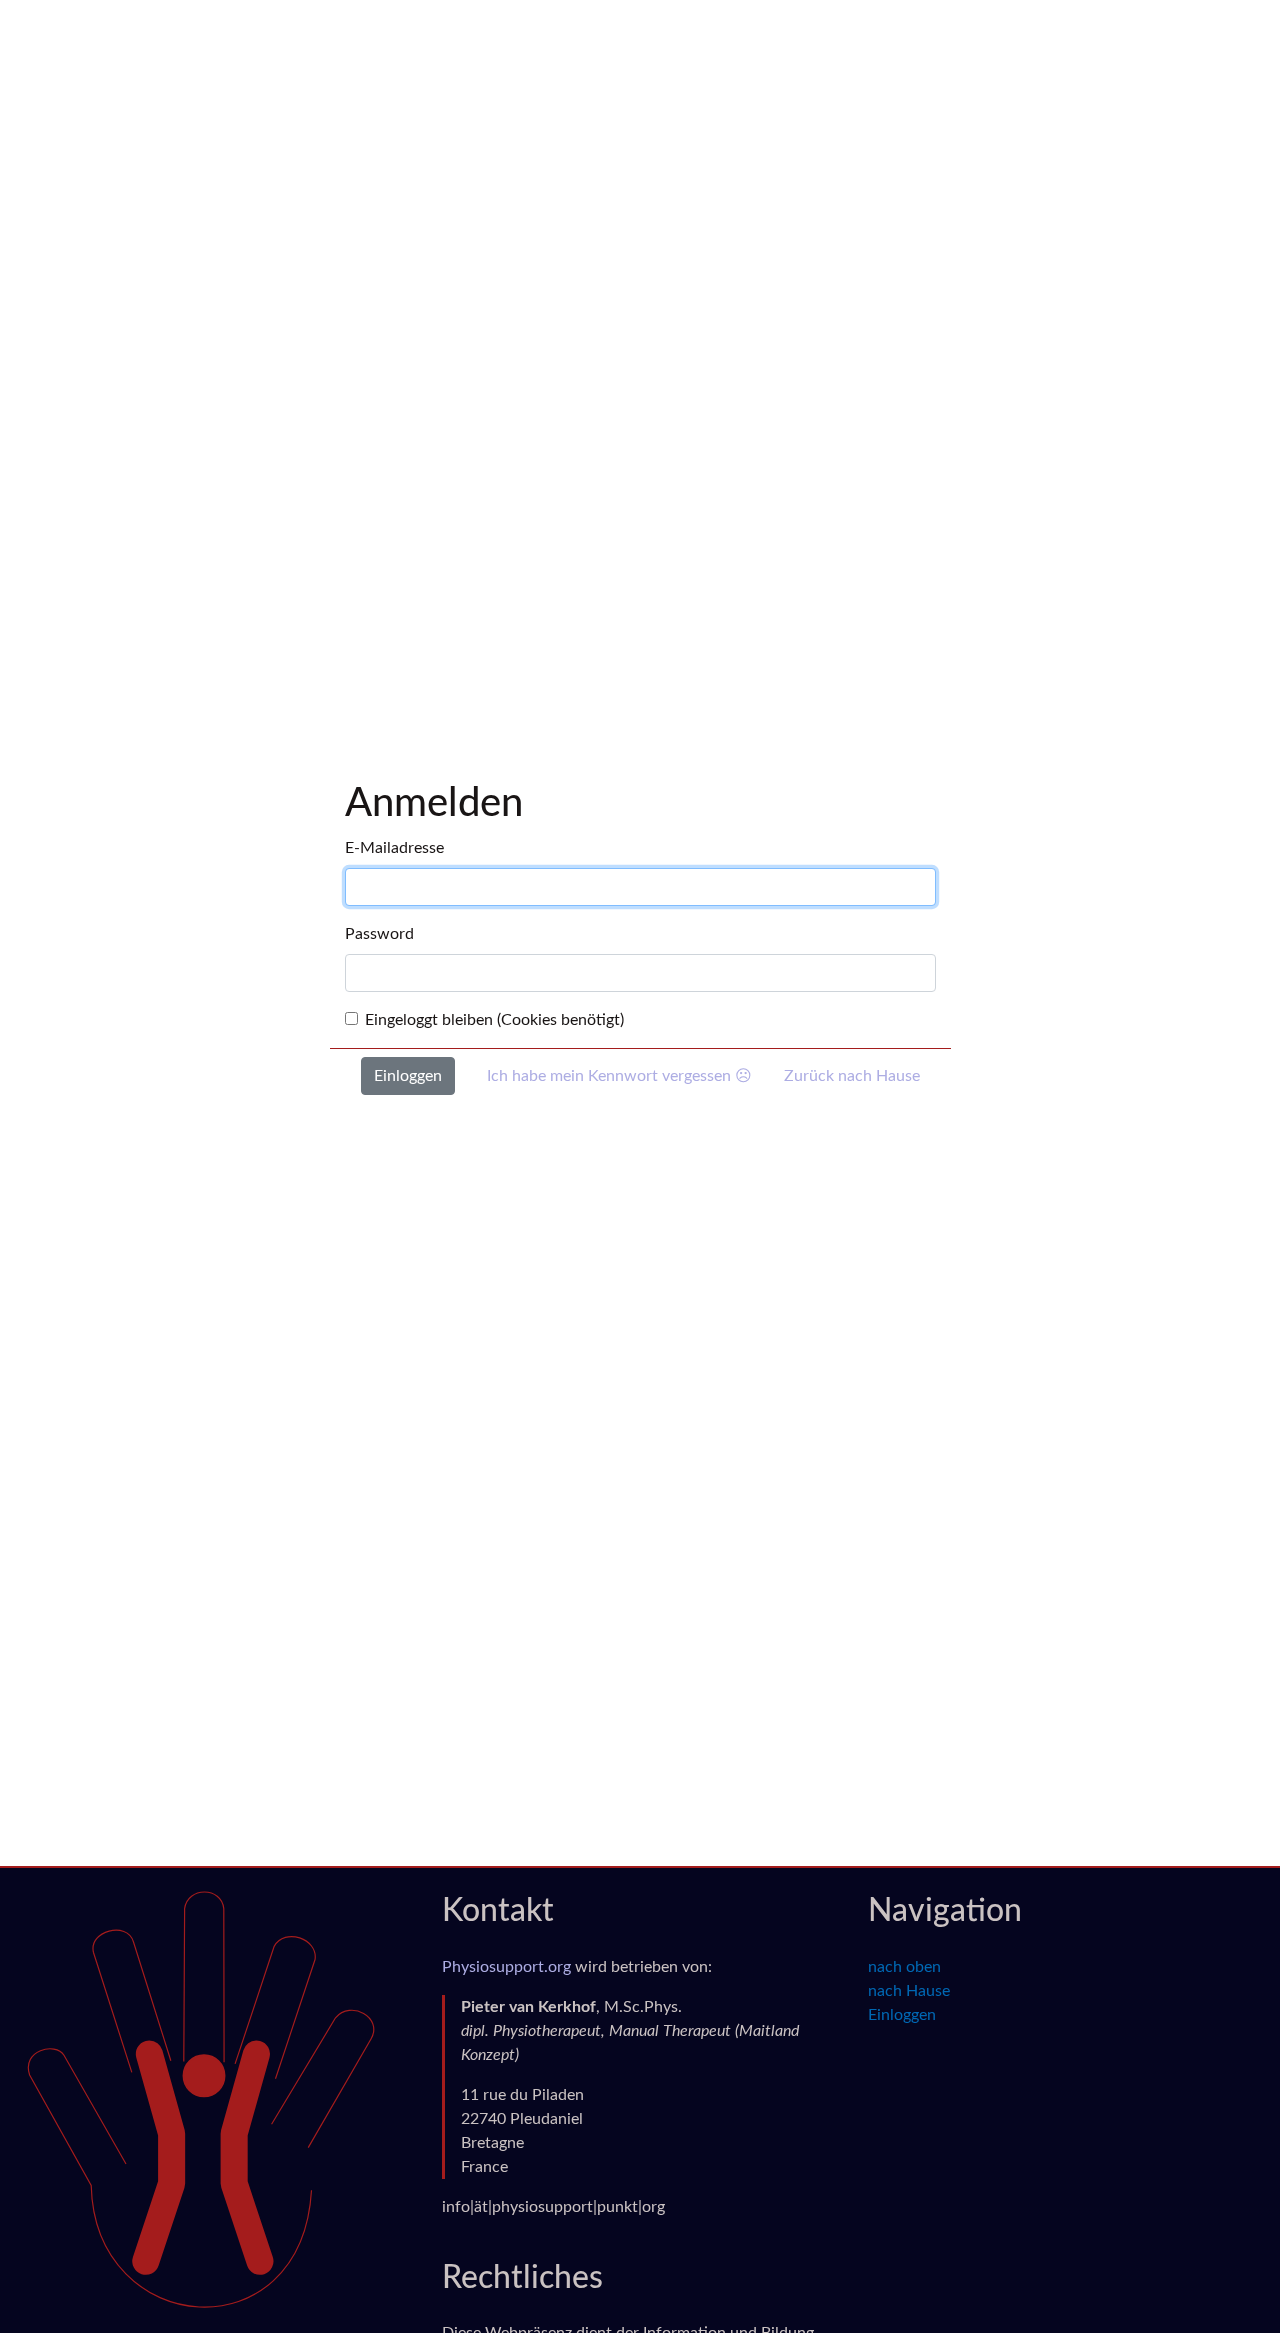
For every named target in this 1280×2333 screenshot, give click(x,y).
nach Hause (909, 1991)
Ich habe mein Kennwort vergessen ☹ (619, 1076)
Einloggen (902, 2015)
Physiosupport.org (506, 1967)
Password (379, 934)
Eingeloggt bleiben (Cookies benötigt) (494, 1020)
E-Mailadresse (394, 848)
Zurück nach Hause (852, 1076)
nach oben (904, 1967)
